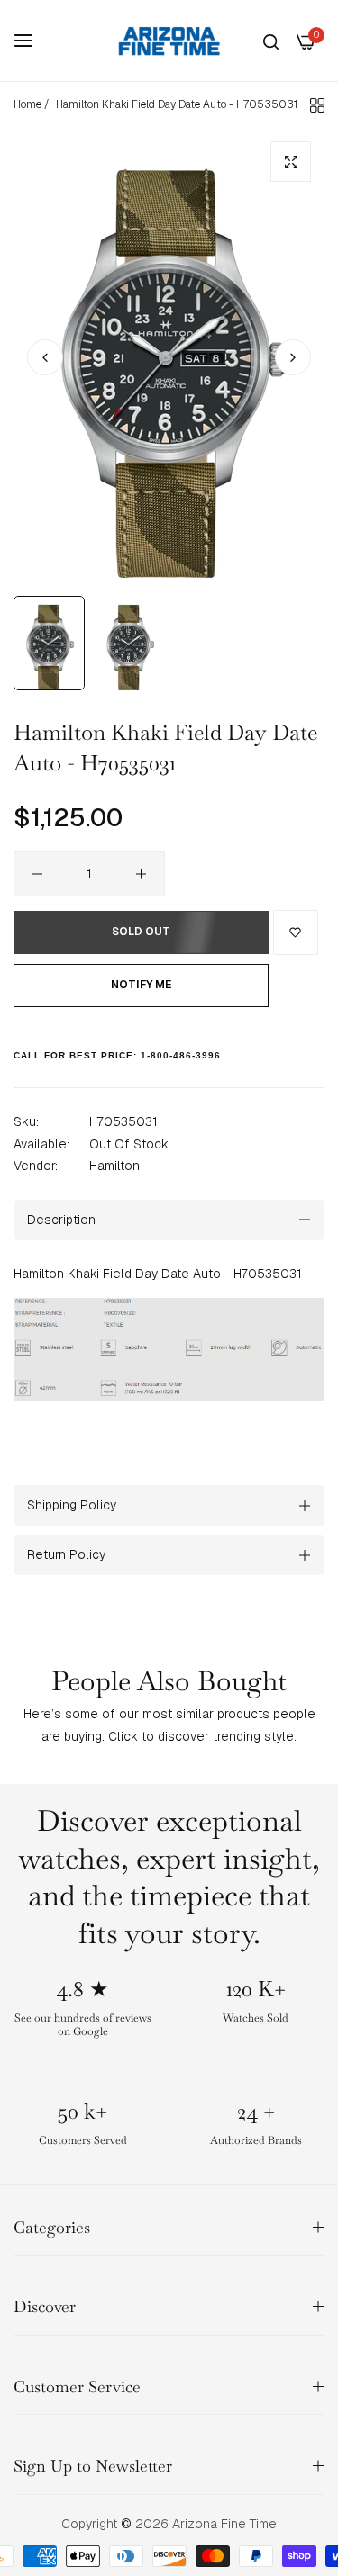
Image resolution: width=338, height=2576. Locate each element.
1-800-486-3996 (181, 1055)
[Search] (271, 41)
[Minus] (37, 874)
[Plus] (141, 874)
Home (27, 104)
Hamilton (114, 1166)
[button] (293, 357)
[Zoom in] (291, 162)
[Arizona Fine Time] (169, 41)
